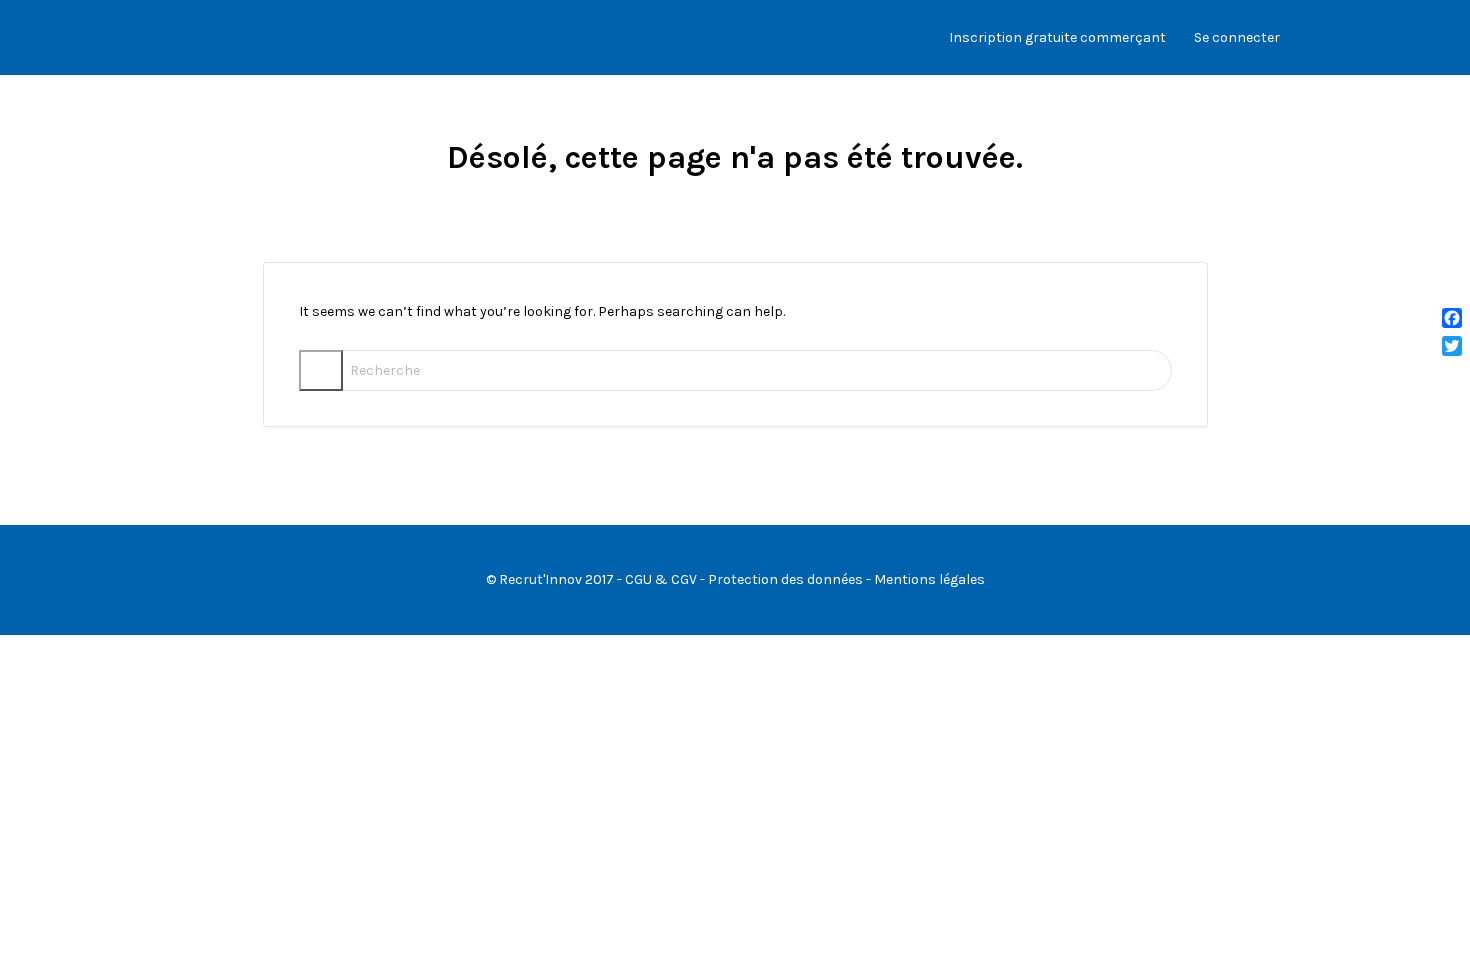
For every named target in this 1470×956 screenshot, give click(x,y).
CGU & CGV (661, 579)
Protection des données (785, 579)
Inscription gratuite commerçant (1057, 37)
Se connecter (1237, 37)
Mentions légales (929, 579)
